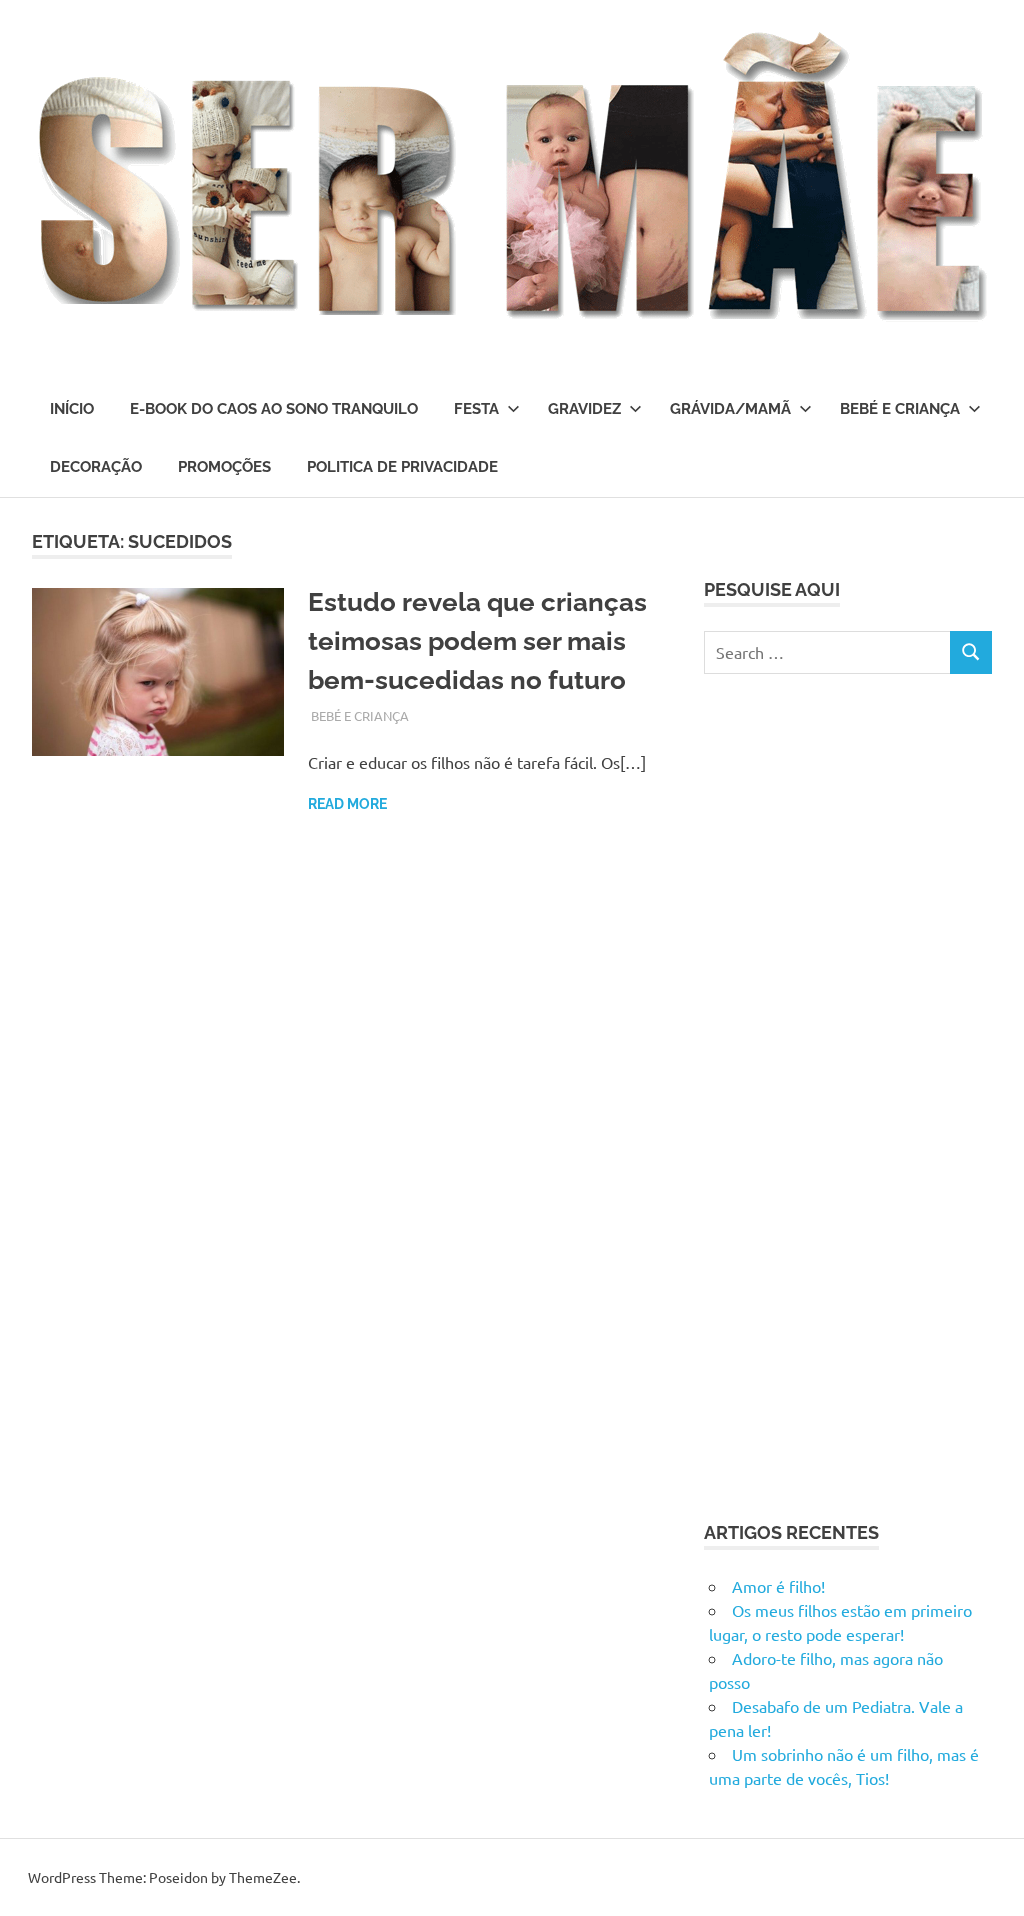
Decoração (96, 467)
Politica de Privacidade (402, 467)
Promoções (224, 467)
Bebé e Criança (900, 409)
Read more (347, 804)
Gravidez (584, 409)
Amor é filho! (778, 1586)
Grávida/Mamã (730, 409)
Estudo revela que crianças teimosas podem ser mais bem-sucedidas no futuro (477, 641)
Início (72, 409)
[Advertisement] (854, 1094)
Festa (476, 409)
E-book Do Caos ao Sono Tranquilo (274, 409)
